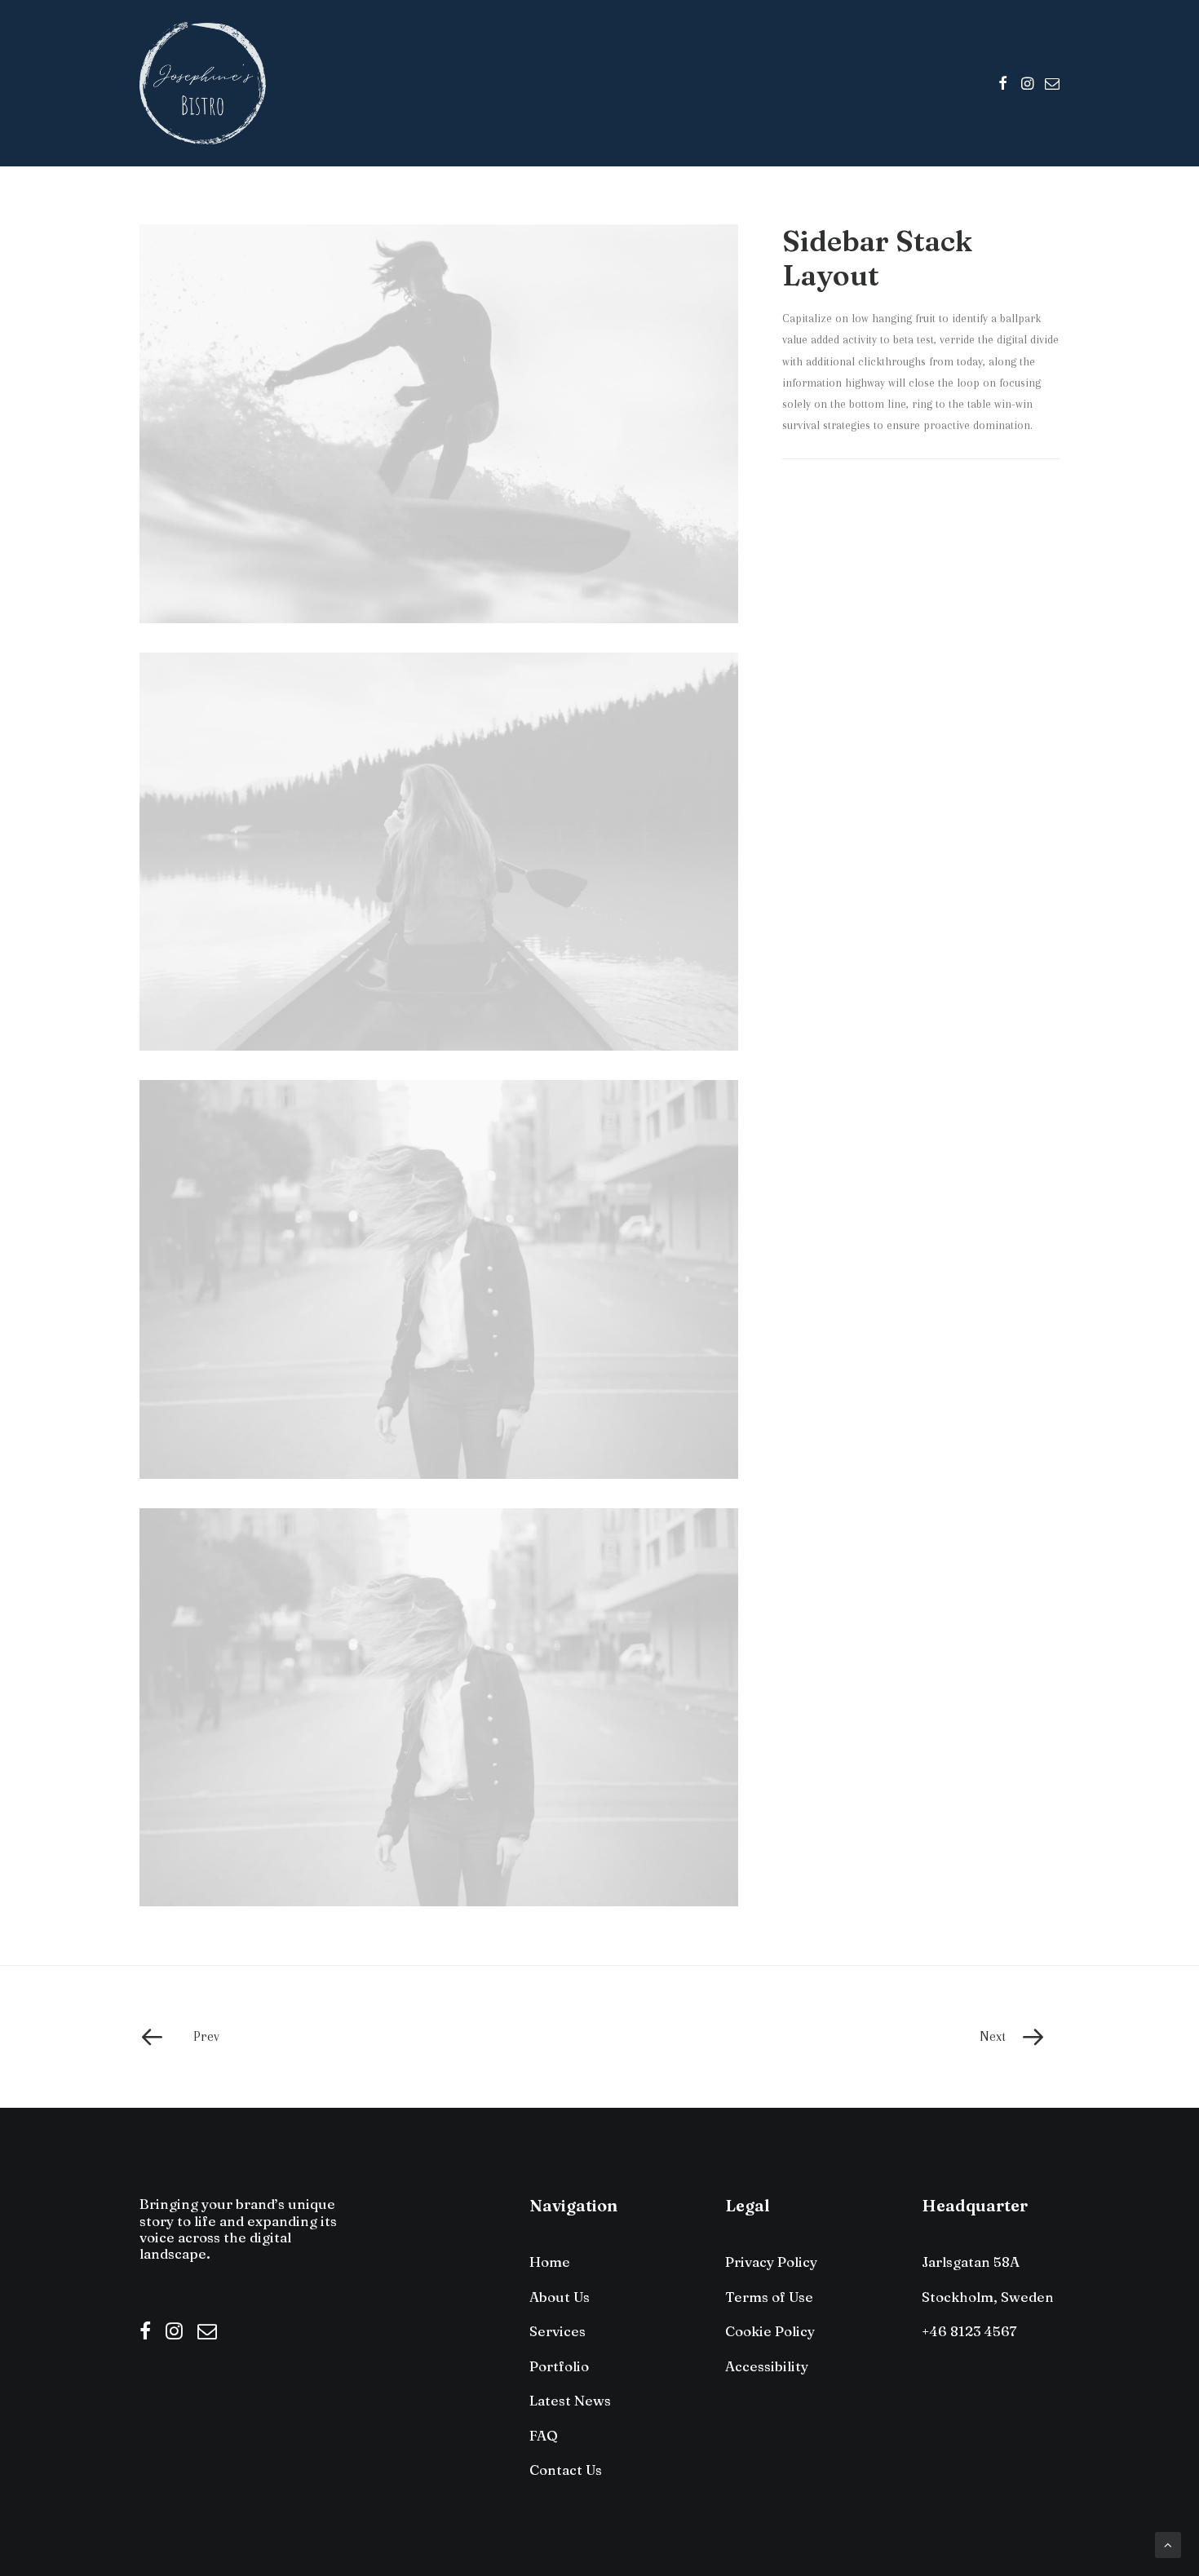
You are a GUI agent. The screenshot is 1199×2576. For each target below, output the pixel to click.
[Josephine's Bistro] (203, 83)
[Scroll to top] (1168, 2543)
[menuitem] (1003, 83)
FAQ (544, 2435)
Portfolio (559, 2366)
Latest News (570, 2400)
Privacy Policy (771, 2262)
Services (557, 2331)
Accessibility (767, 2366)
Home (550, 2262)
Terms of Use (769, 2297)
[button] (1003, 83)
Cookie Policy (770, 2331)
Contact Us (566, 2470)
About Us (560, 2297)
